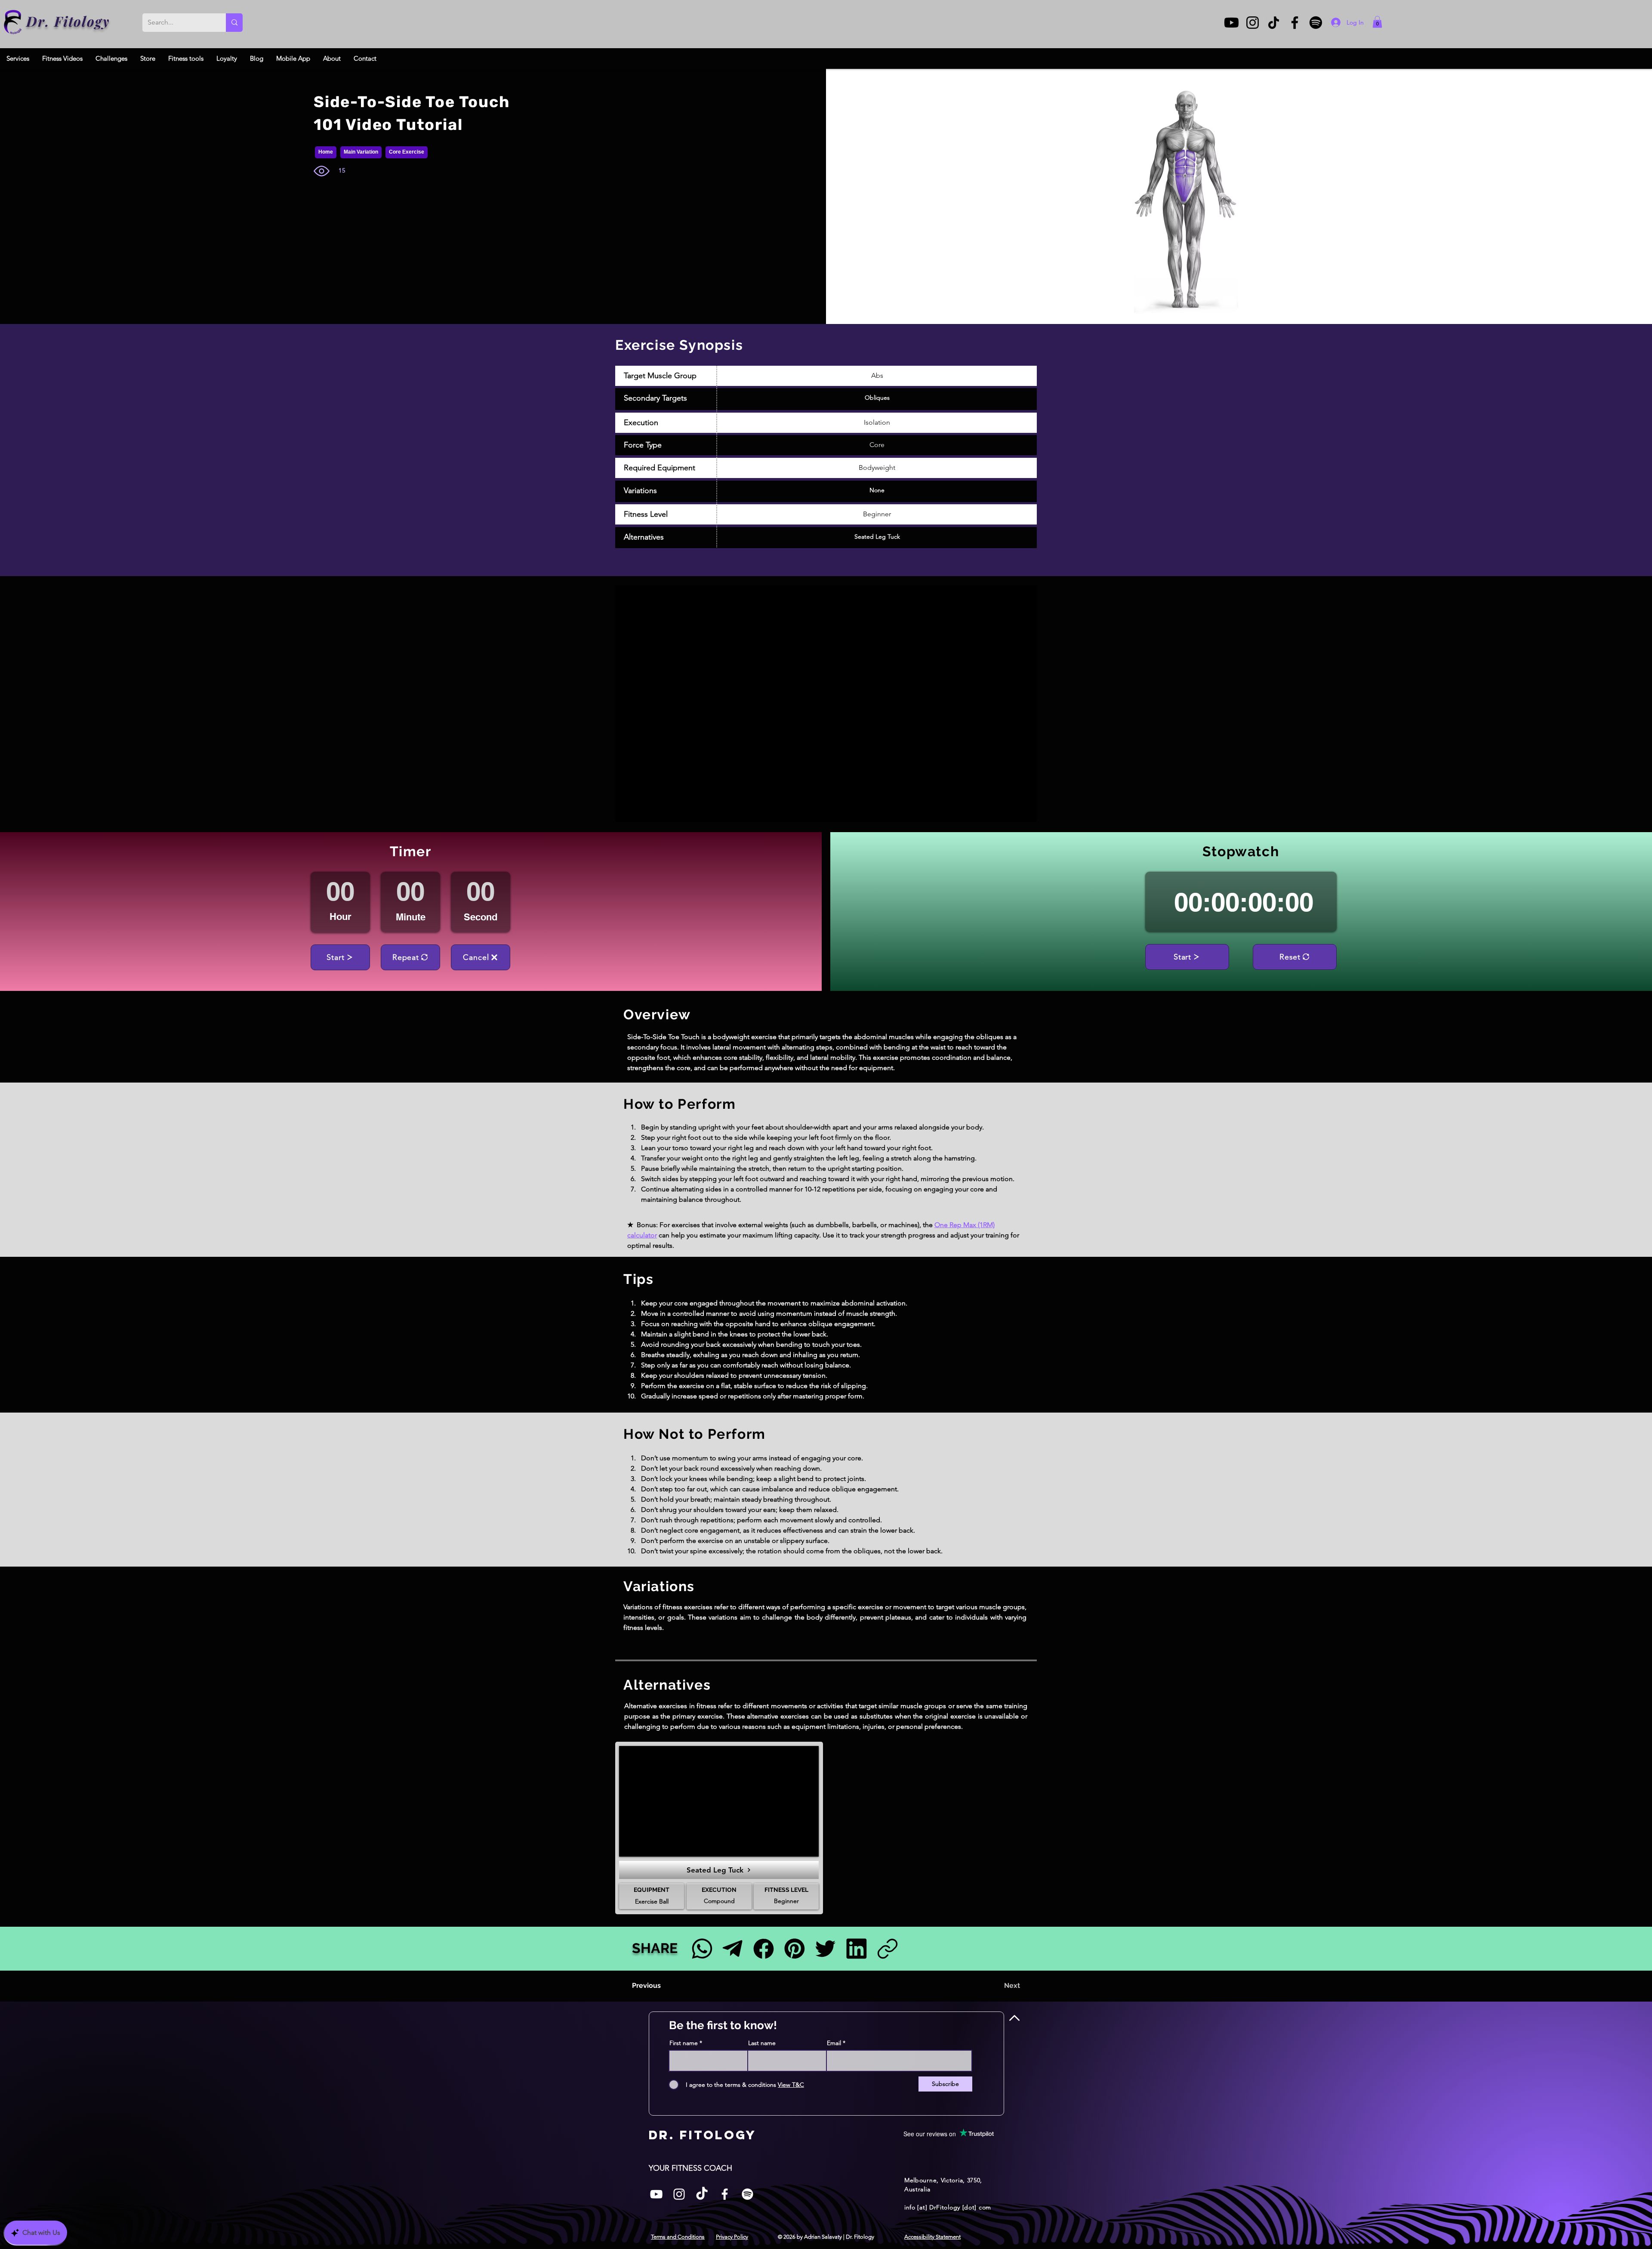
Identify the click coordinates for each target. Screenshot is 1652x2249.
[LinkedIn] (856, 1948)
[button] (1377, 22)
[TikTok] (1274, 23)
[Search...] (234, 23)
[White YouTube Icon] (656, 2194)
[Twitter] (825, 1948)
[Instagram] (1253, 23)
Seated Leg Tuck (877, 537)
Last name (762, 2043)
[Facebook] (1295, 23)
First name (684, 2043)
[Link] (887, 1948)
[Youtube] (1231, 23)
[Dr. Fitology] (13, 22)
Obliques (877, 398)
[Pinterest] (794, 1948)
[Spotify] (1316, 23)
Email (834, 2043)
